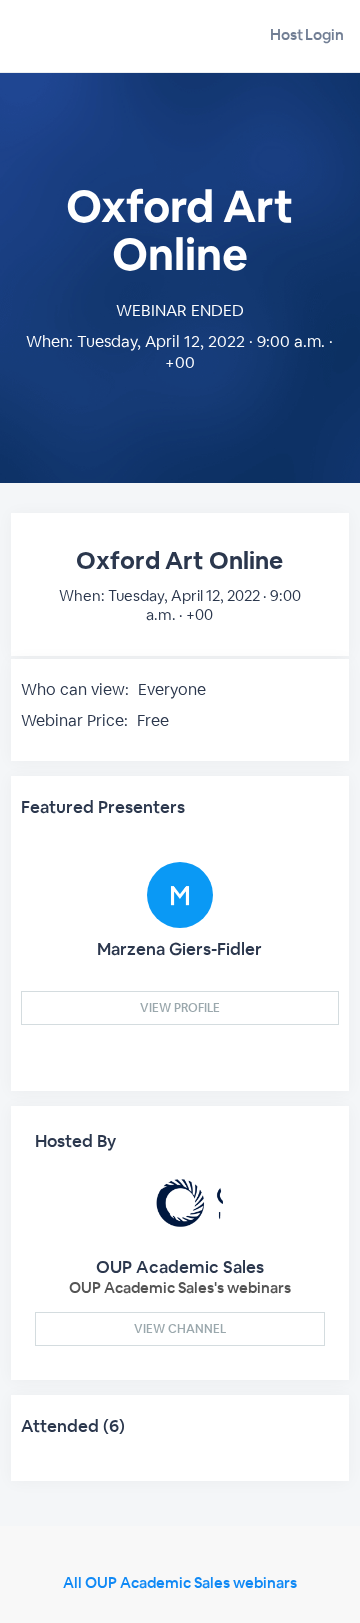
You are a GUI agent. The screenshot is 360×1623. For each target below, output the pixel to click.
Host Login (307, 34)
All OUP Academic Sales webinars (180, 1582)
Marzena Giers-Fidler (179, 949)
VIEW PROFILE (180, 1008)
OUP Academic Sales (180, 1267)
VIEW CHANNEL (180, 1329)
